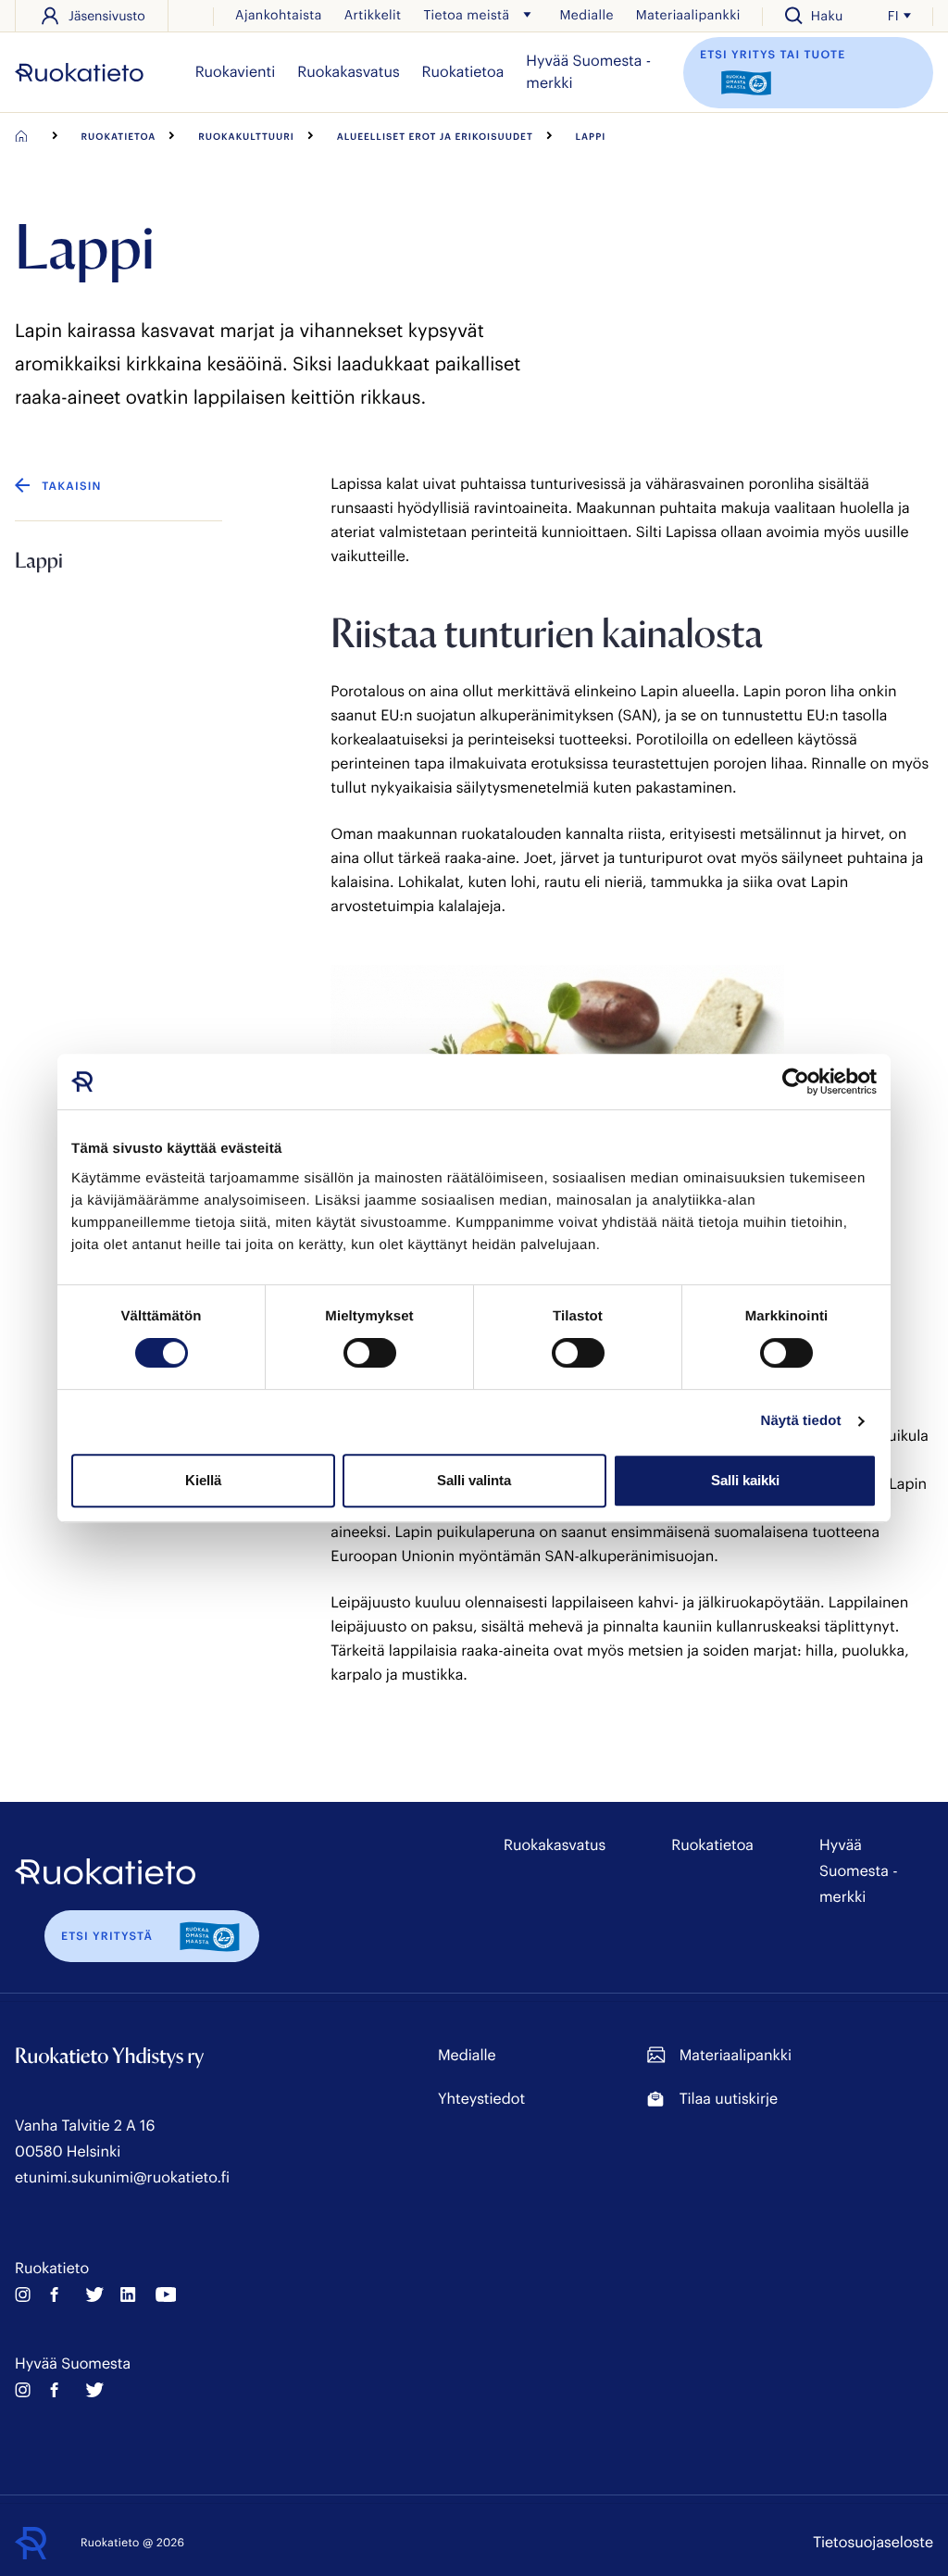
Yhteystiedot (481, 2099)
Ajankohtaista (279, 14)
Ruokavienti (236, 72)
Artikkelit (373, 14)
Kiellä (203, 1480)
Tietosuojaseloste (873, 2542)
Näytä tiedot (801, 1421)
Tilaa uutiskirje (729, 2099)
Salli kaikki (745, 1480)
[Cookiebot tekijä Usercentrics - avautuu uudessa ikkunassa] (796, 1082)
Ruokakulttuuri (246, 136)
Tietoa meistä (466, 14)
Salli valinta (474, 1480)
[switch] (370, 1353)
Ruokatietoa (463, 72)
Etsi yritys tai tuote (773, 55)
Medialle (586, 14)
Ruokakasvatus (348, 72)
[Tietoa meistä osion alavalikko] (527, 15)
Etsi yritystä (107, 1936)
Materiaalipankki (688, 14)
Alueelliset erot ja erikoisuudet (435, 136)
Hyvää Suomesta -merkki (588, 72)
